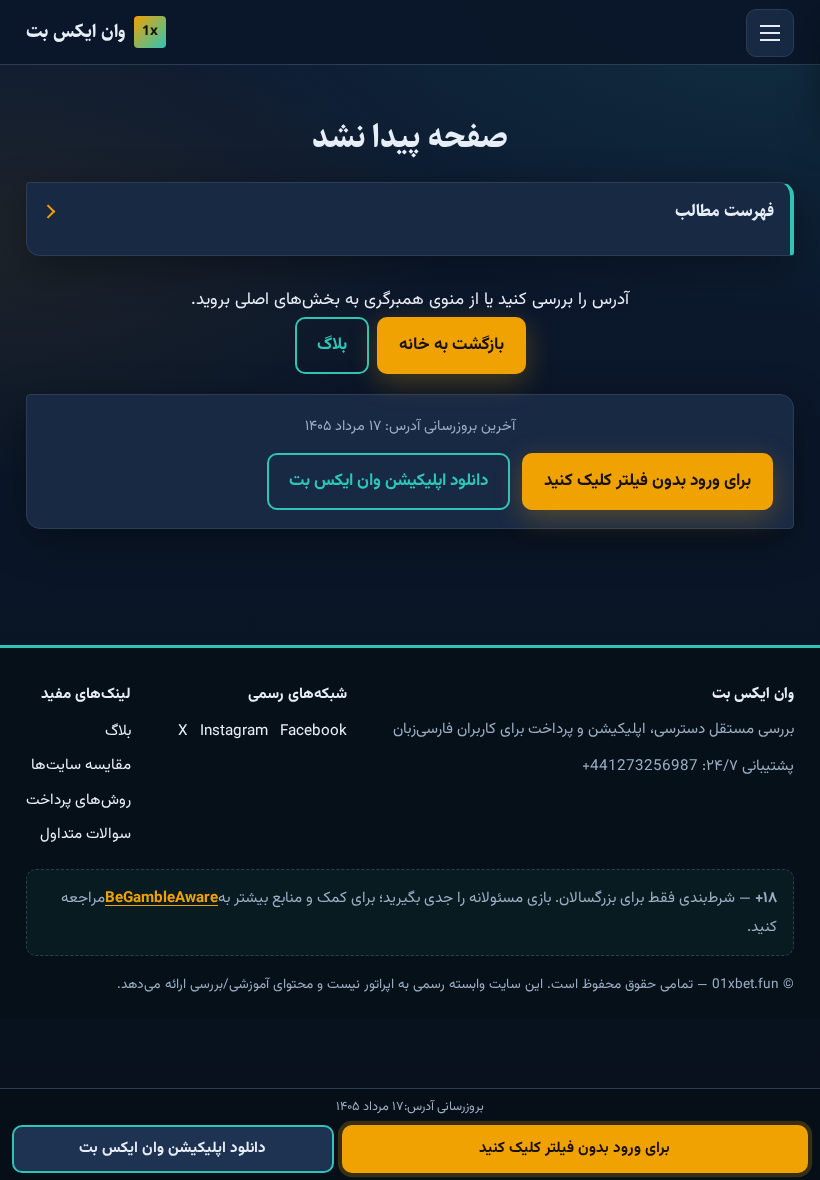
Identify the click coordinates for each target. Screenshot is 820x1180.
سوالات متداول (85, 834)
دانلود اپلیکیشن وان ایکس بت (388, 481)
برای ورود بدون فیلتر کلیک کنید (647, 481)
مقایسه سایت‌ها (81, 765)
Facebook (313, 731)
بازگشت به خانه (451, 345)
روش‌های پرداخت (78, 800)
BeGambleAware (161, 898)
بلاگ (332, 345)
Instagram (234, 731)
